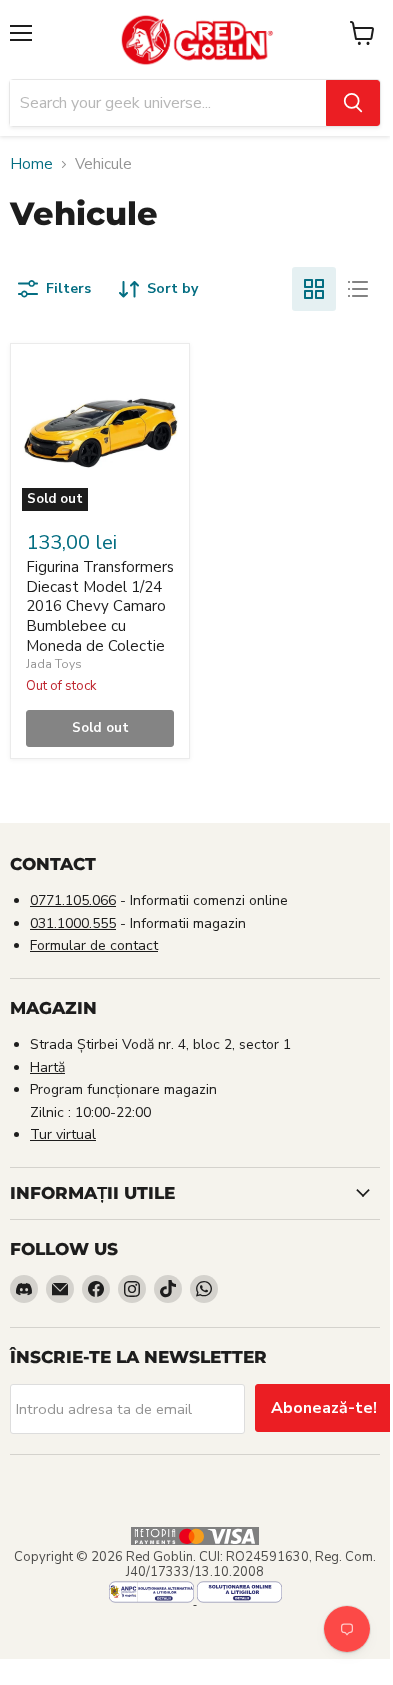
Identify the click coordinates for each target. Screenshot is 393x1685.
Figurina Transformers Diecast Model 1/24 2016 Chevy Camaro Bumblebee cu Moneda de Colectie (100, 606)
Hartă (47, 1067)
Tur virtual (63, 1134)
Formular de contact (94, 945)
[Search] (353, 103)
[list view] (358, 289)
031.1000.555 (73, 923)
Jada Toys (54, 664)
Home (31, 164)
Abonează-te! (324, 1408)
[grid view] (314, 289)
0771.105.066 (73, 900)
